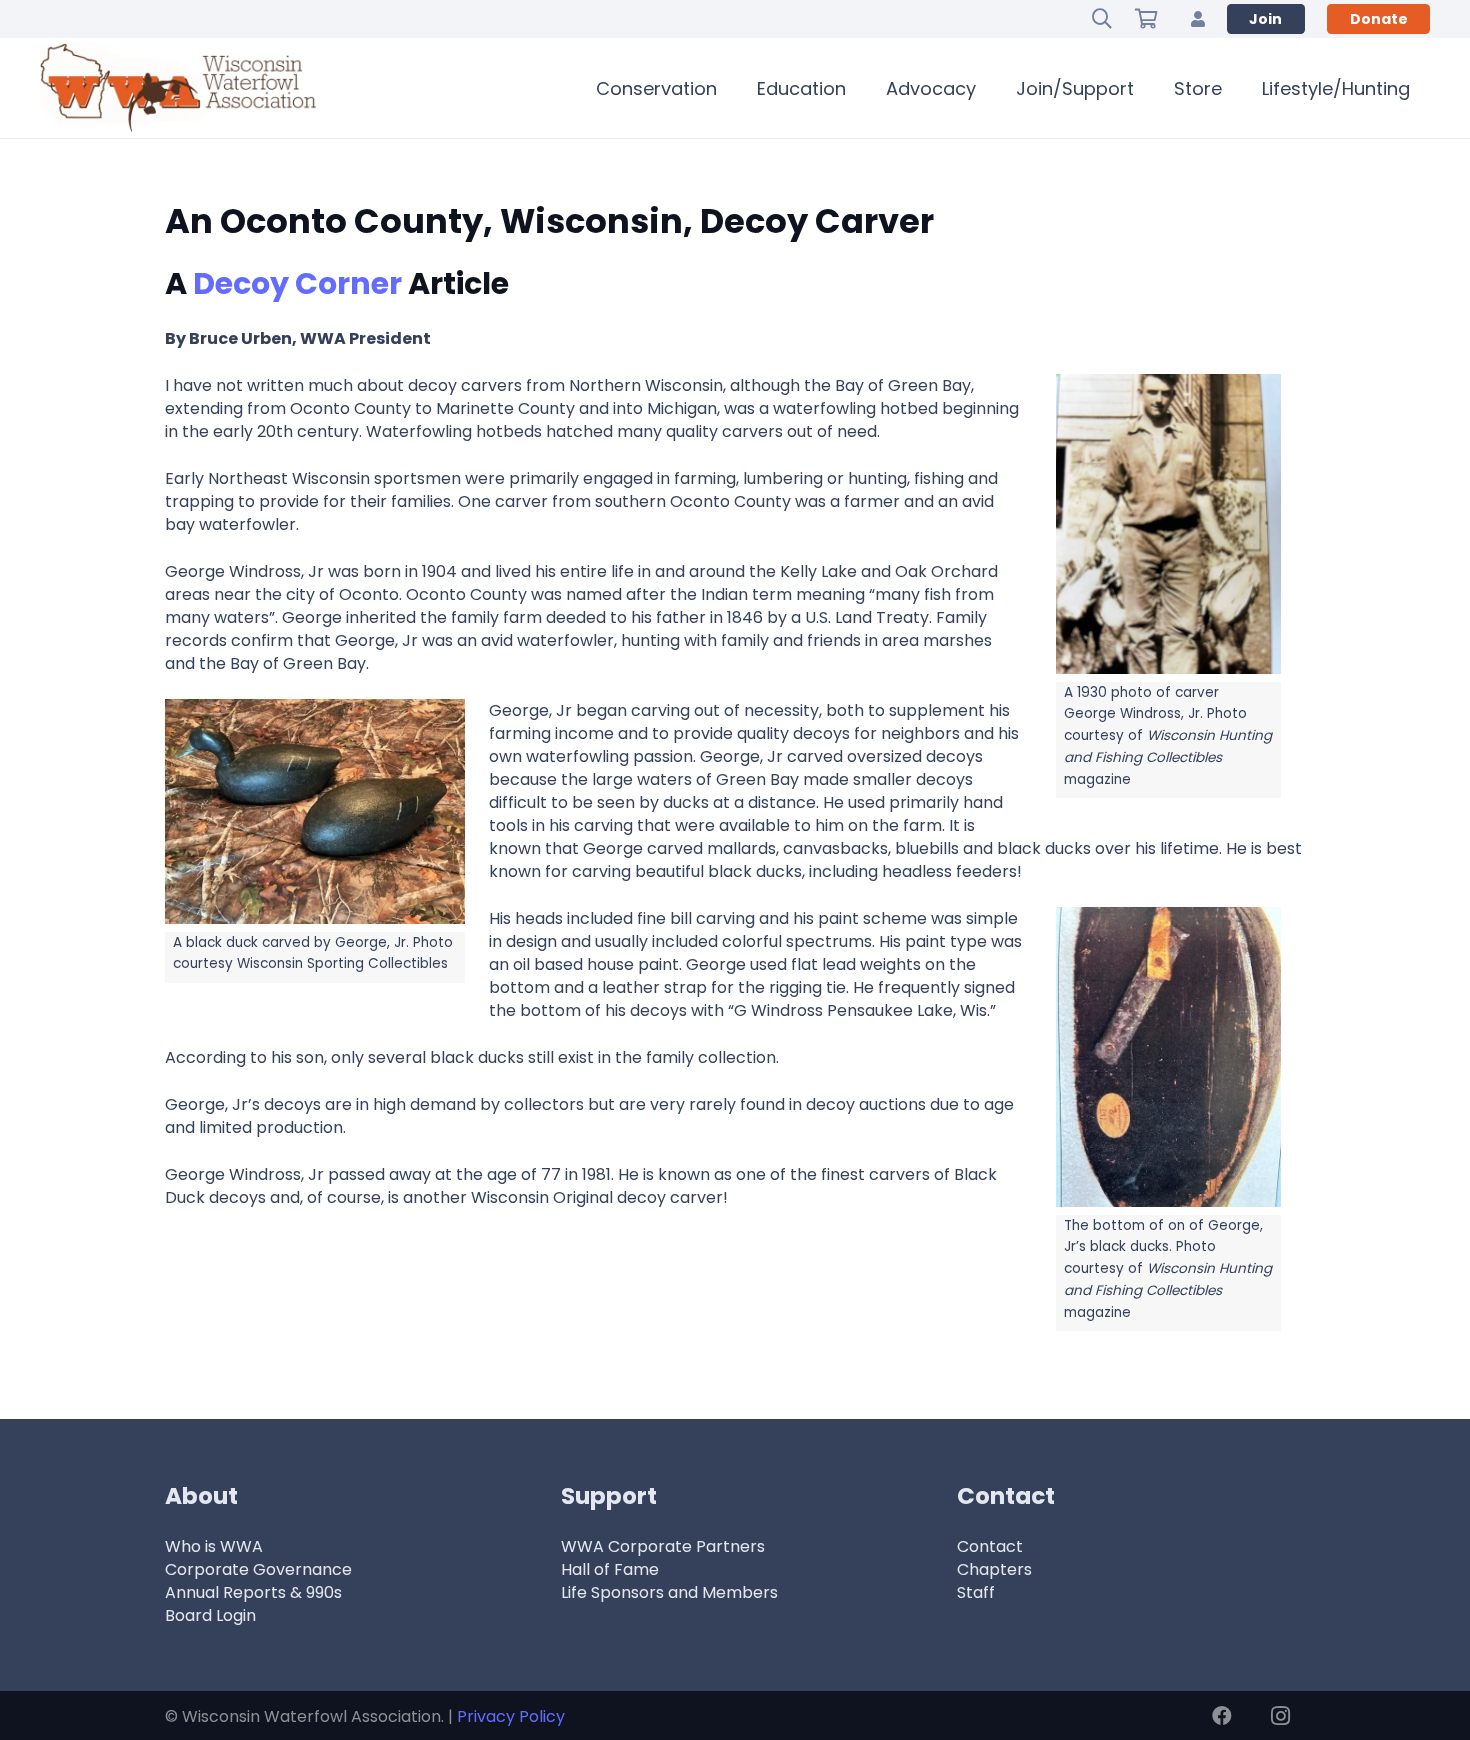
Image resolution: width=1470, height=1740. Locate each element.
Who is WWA (214, 1546)
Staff (976, 1592)
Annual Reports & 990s (253, 1592)
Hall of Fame (610, 1569)
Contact (990, 1546)
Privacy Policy (511, 1716)
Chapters (994, 1569)
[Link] (1198, 18)
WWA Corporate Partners (663, 1546)
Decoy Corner (297, 283)
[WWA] (178, 88)
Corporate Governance (258, 1569)
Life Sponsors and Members (669, 1592)
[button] (1102, 19)
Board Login (210, 1615)
